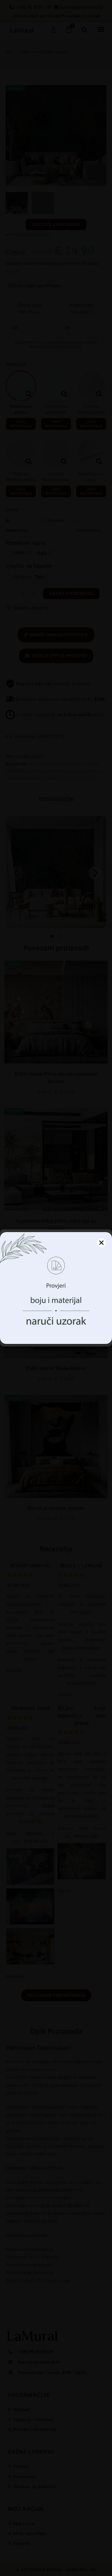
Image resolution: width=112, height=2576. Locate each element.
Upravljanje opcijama (56, 1334)
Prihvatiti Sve (56, 1317)
